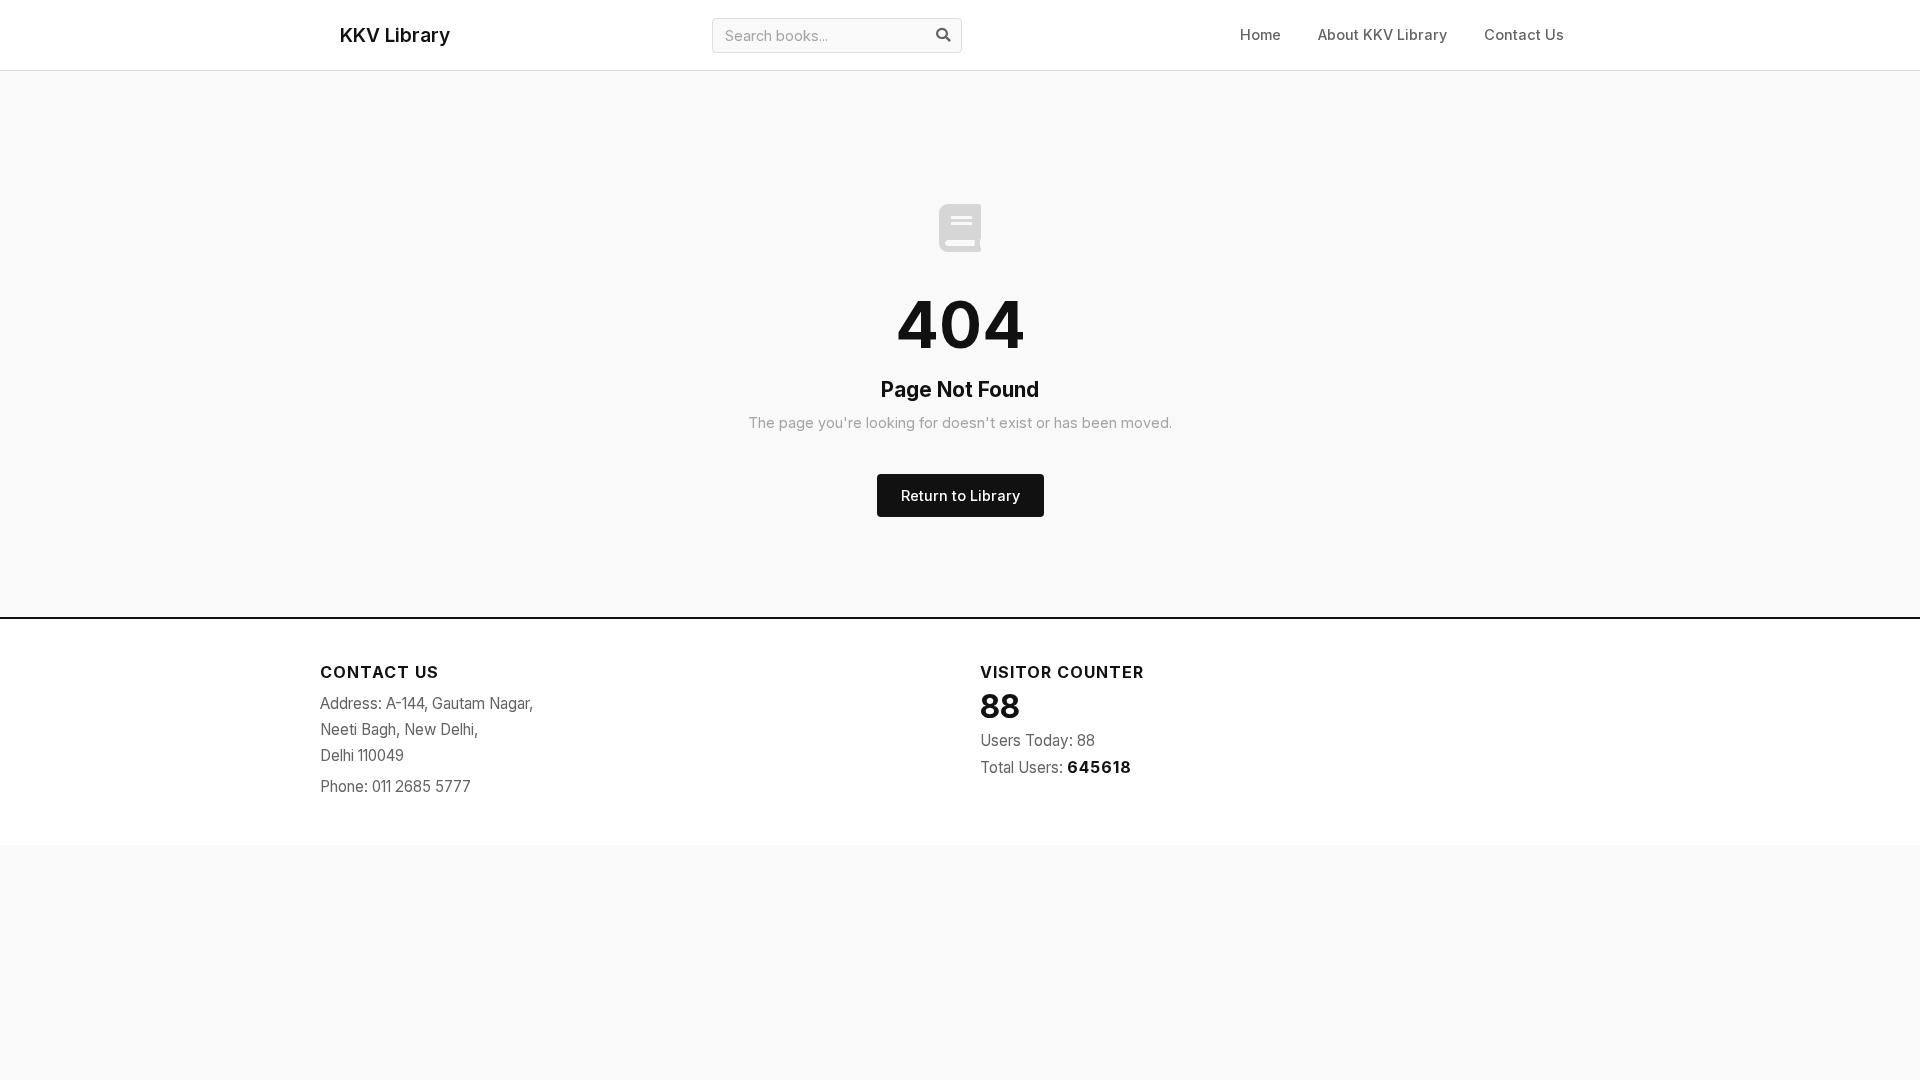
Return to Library (960, 495)
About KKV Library (1382, 34)
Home (1260, 34)
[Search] (943, 35)
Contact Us (1524, 34)
